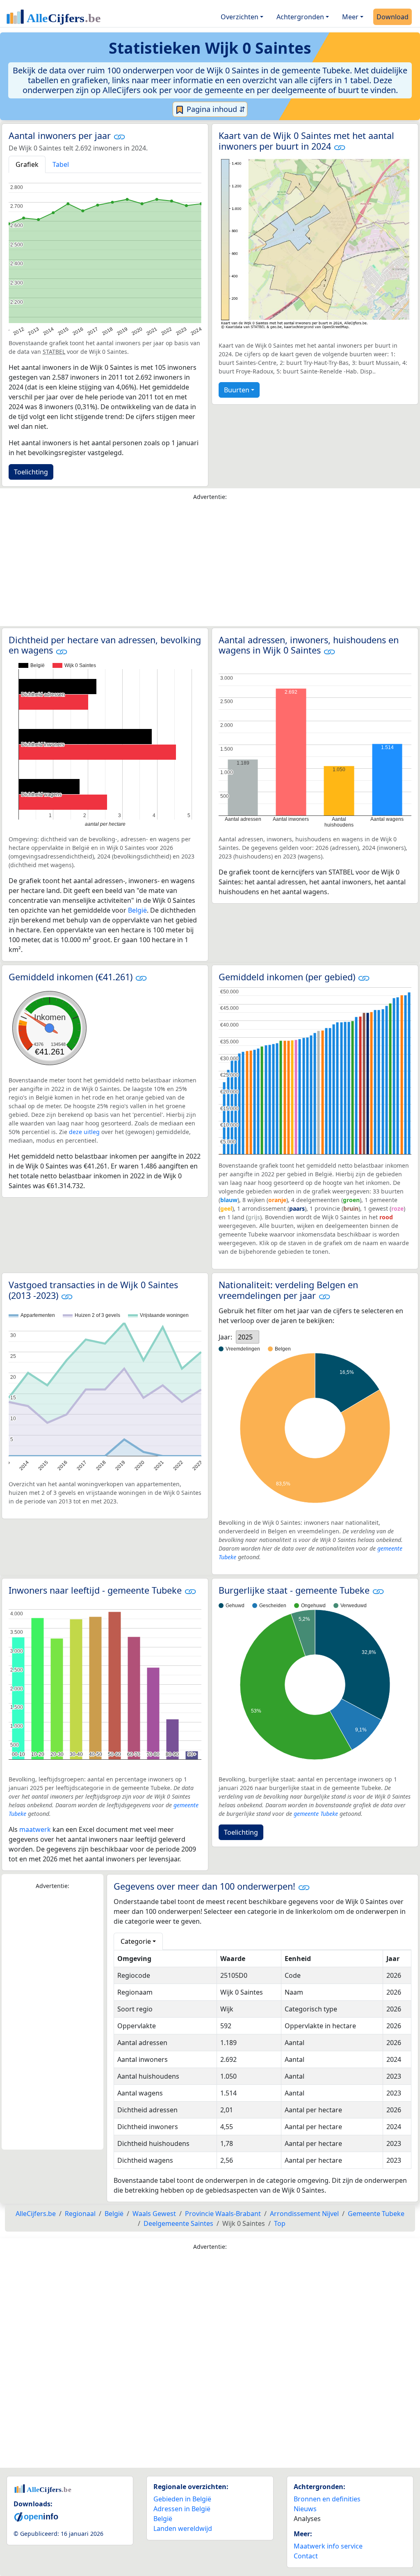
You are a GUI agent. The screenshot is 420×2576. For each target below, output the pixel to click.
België (137, 910)
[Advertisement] (210, 565)
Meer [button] (350, 17)
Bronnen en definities (327, 2499)
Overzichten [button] (240, 17)
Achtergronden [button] (300, 17)
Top (280, 2223)
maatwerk (35, 1829)
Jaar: (225, 1337)
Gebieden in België (182, 2499)
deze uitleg (84, 1132)
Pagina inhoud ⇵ (215, 109)
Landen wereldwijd (183, 2528)
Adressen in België (182, 2509)
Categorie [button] (136, 1941)
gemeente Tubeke (316, 1814)
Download (393, 17)
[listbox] (248, 1337)
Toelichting (31, 472)
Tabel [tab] (61, 164)
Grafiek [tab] (27, 164)
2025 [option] (245, 1337)
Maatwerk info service (328, 2546)
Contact (306, 2556)
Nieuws (305, 2509)
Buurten (237, 390)
